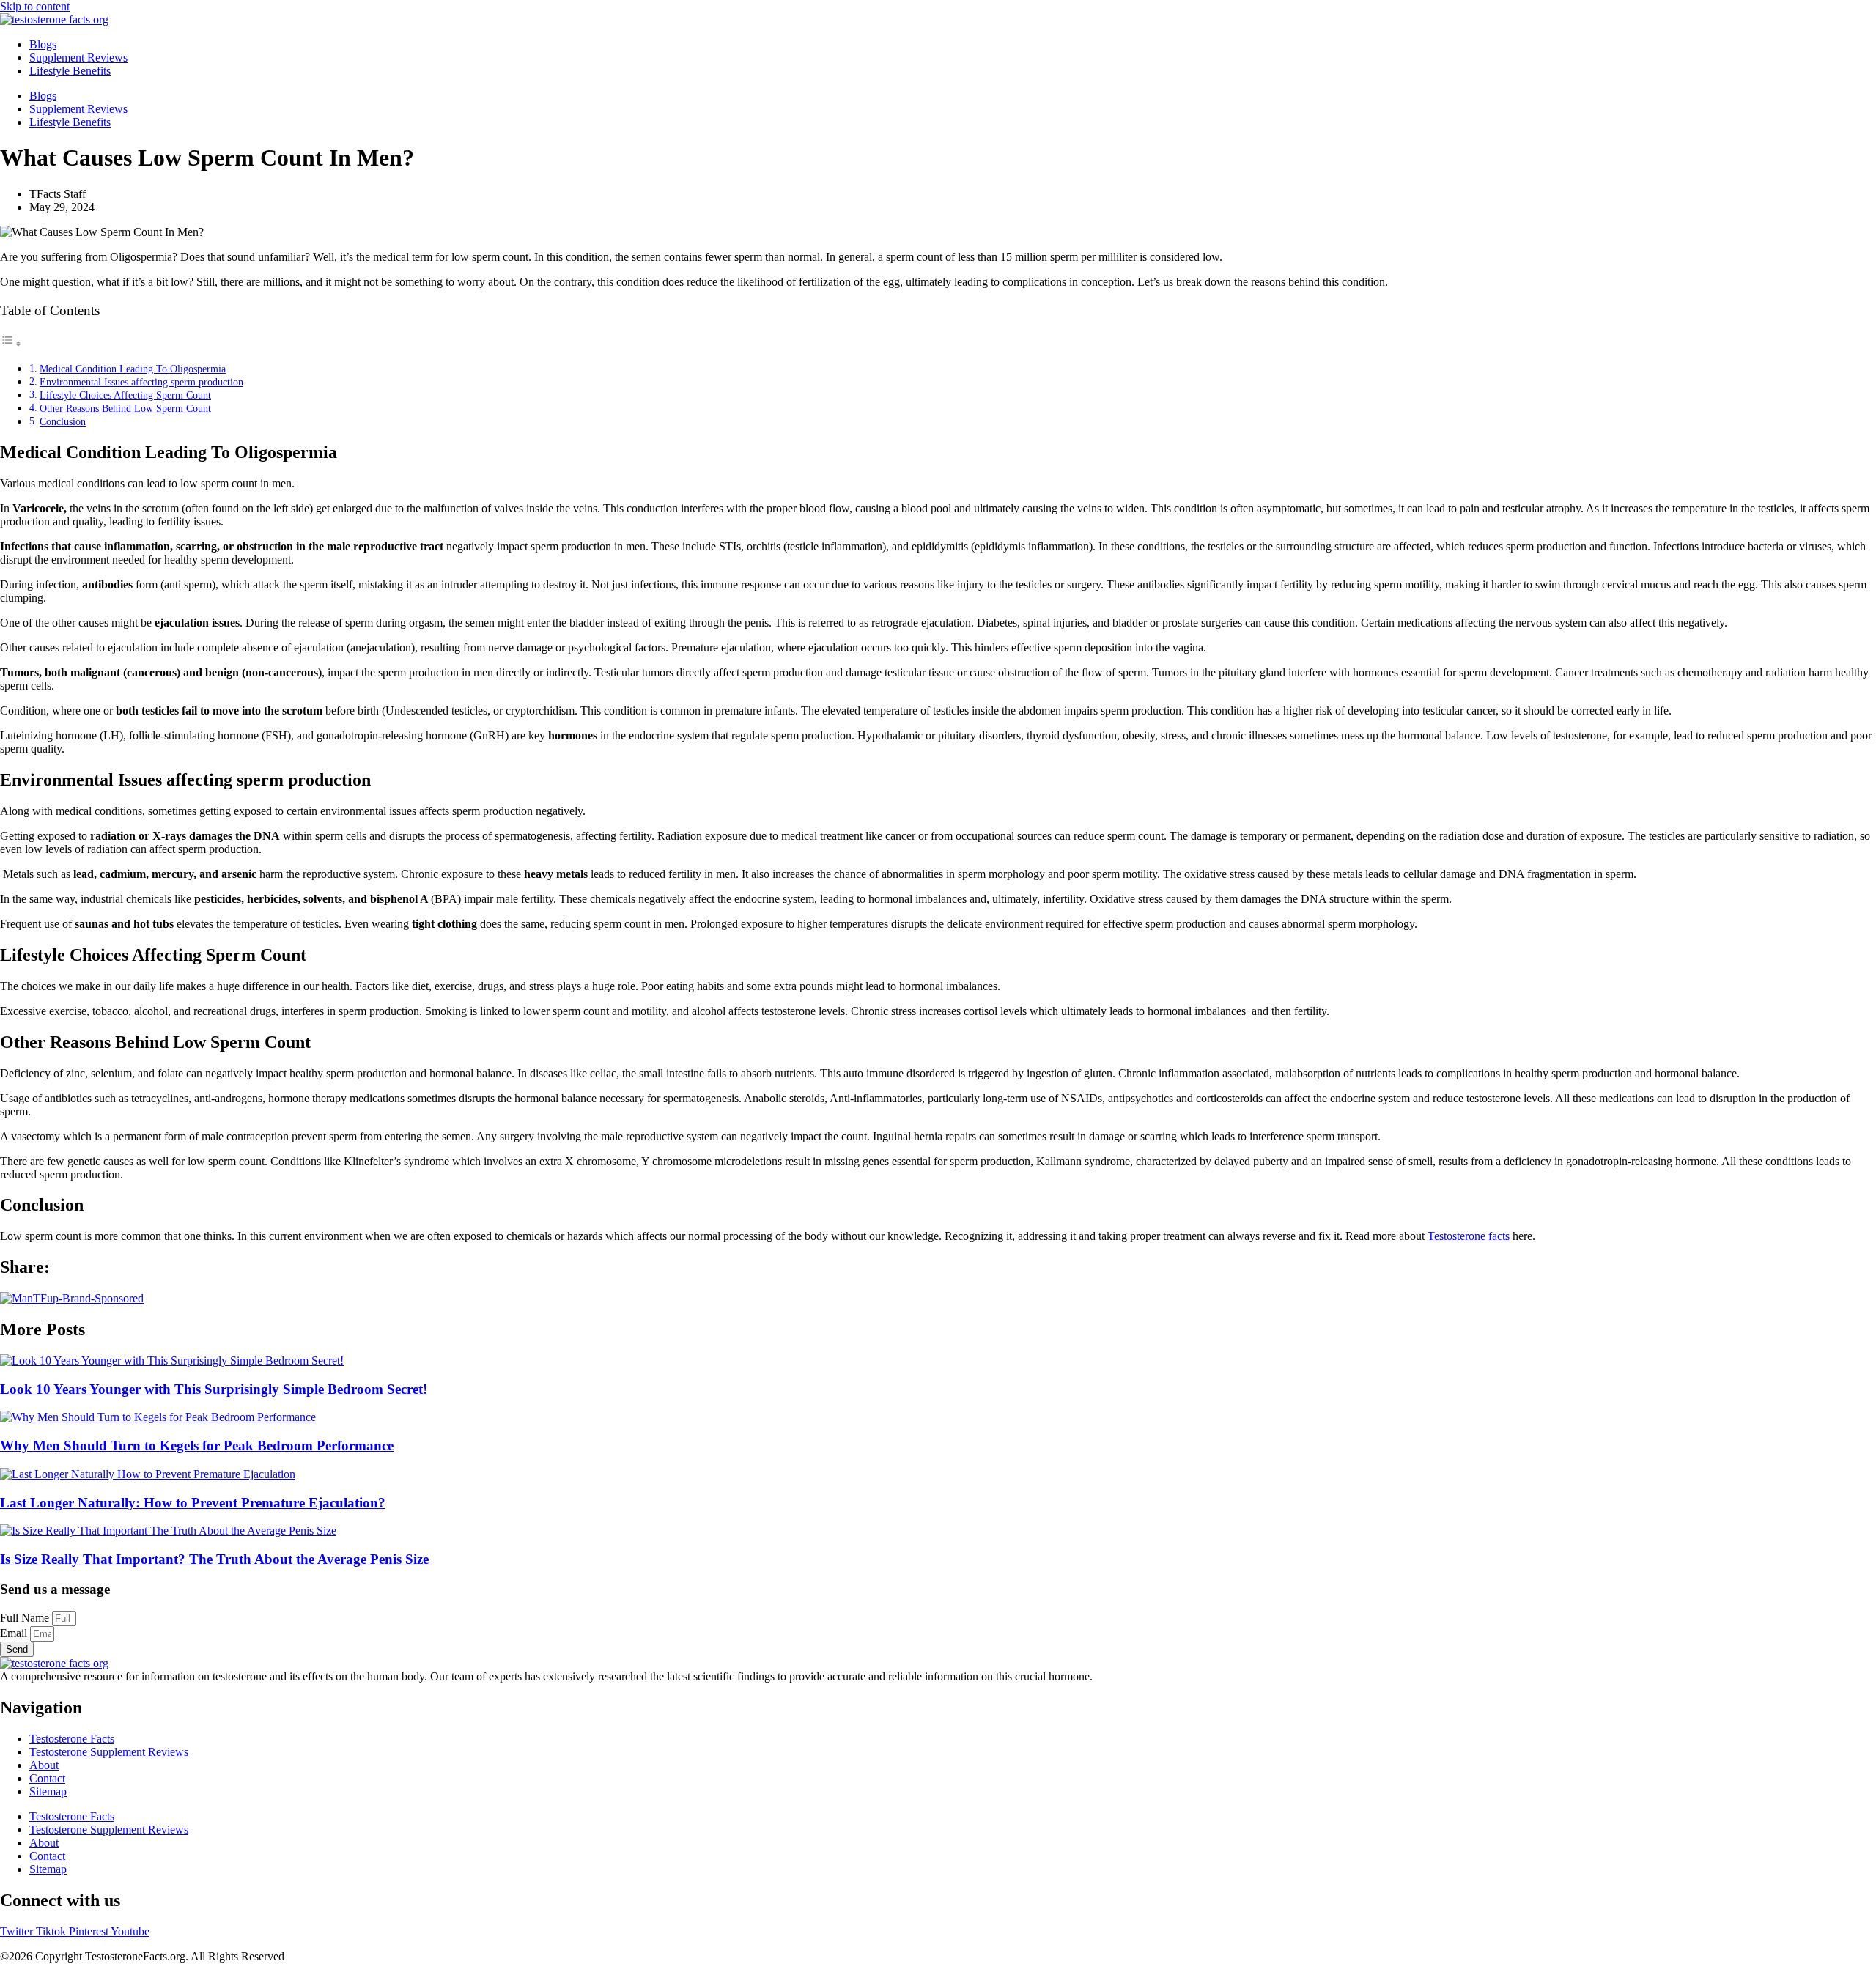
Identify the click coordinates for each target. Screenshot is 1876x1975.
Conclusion (63, 421)
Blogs (43, 44)
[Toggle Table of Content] (11, 343)
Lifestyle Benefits (70, 71)
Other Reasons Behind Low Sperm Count (125, 408)
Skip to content (35, 6)
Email (15, 1633)
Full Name (26, 1618)
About (44, 1765)
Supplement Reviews (78, 58)
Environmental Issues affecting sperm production (141, 382)
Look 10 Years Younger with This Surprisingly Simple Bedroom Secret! (214, 1389)
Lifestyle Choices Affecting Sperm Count (125, 395)
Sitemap (48, 1791)
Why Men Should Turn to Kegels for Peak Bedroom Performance (197, 1446)
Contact (47, 1778)
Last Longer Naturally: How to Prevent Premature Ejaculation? (193, 1503)
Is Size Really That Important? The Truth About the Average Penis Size (216, 1559)
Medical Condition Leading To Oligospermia (133, 369)
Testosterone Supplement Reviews (109, 1752)
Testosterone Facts (72, 1739)
